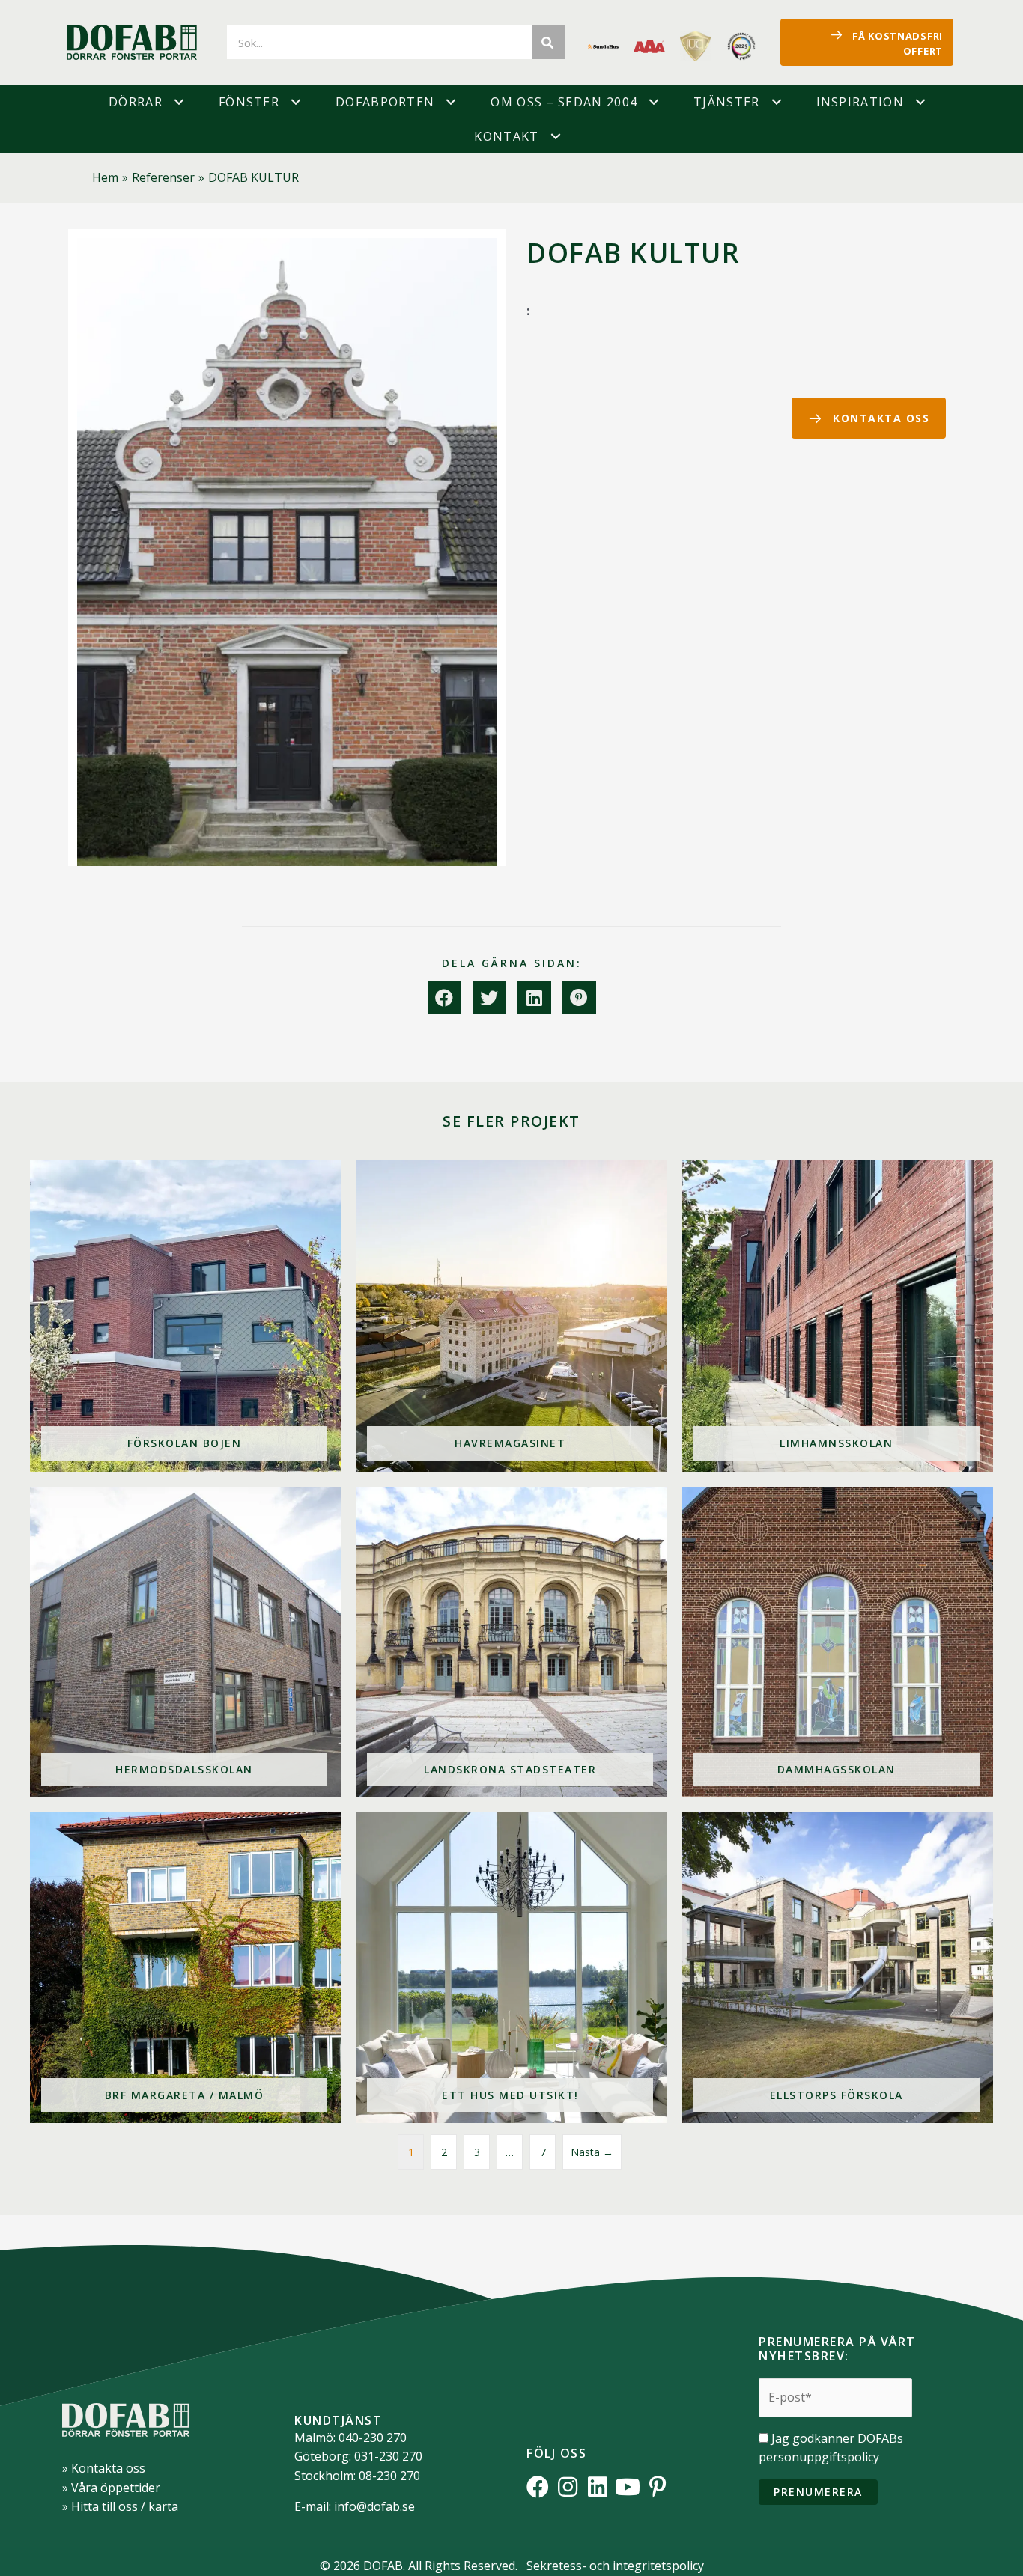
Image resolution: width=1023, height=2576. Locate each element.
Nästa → (592, 2152)
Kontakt (506, 136)
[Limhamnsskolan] (838, 1316)
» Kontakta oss (104, 2468)
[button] (179, 102)
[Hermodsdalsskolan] (185, 1642)
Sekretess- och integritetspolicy (615, 2566)
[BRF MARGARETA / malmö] (185, 1968)
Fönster (249, 102)
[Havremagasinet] (511, 1316)
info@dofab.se (374, 2506)
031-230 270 (388, 2456)
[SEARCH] (549, 42)
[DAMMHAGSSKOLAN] (838, 1642)
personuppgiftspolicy (819, 2457)
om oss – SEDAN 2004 (564, 102)
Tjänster (726, 102)
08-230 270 (389, 2476)
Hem (105, 177)
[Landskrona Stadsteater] (511, 1642)
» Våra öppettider (111, 2488)
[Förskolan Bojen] (185, 1316)
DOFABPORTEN (385, 102)
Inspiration (860, 102)
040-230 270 (373, 2438)
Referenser (163, 177)
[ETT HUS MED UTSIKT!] (511, 1968)
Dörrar (136, 102)
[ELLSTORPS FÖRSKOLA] (838, 1968)
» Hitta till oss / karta (120, 2506)
